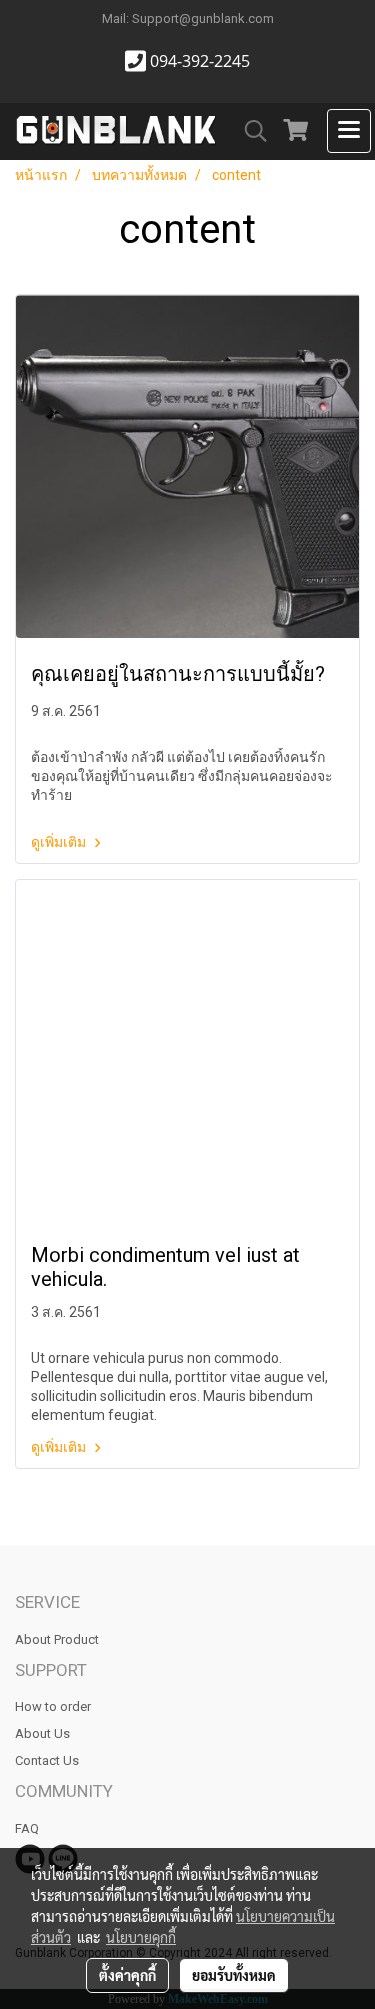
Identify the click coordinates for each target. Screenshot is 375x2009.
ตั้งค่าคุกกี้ (127, 1975)
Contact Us (47, 1760)
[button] (249, 131)
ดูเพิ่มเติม (60, 842)
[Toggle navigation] (349, 131)
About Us (42, 1733)
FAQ (27, 1828)
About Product (57, 1639)
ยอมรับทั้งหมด (234, 1975)
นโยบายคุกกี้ (141, 1937)
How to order (53, 1706)
